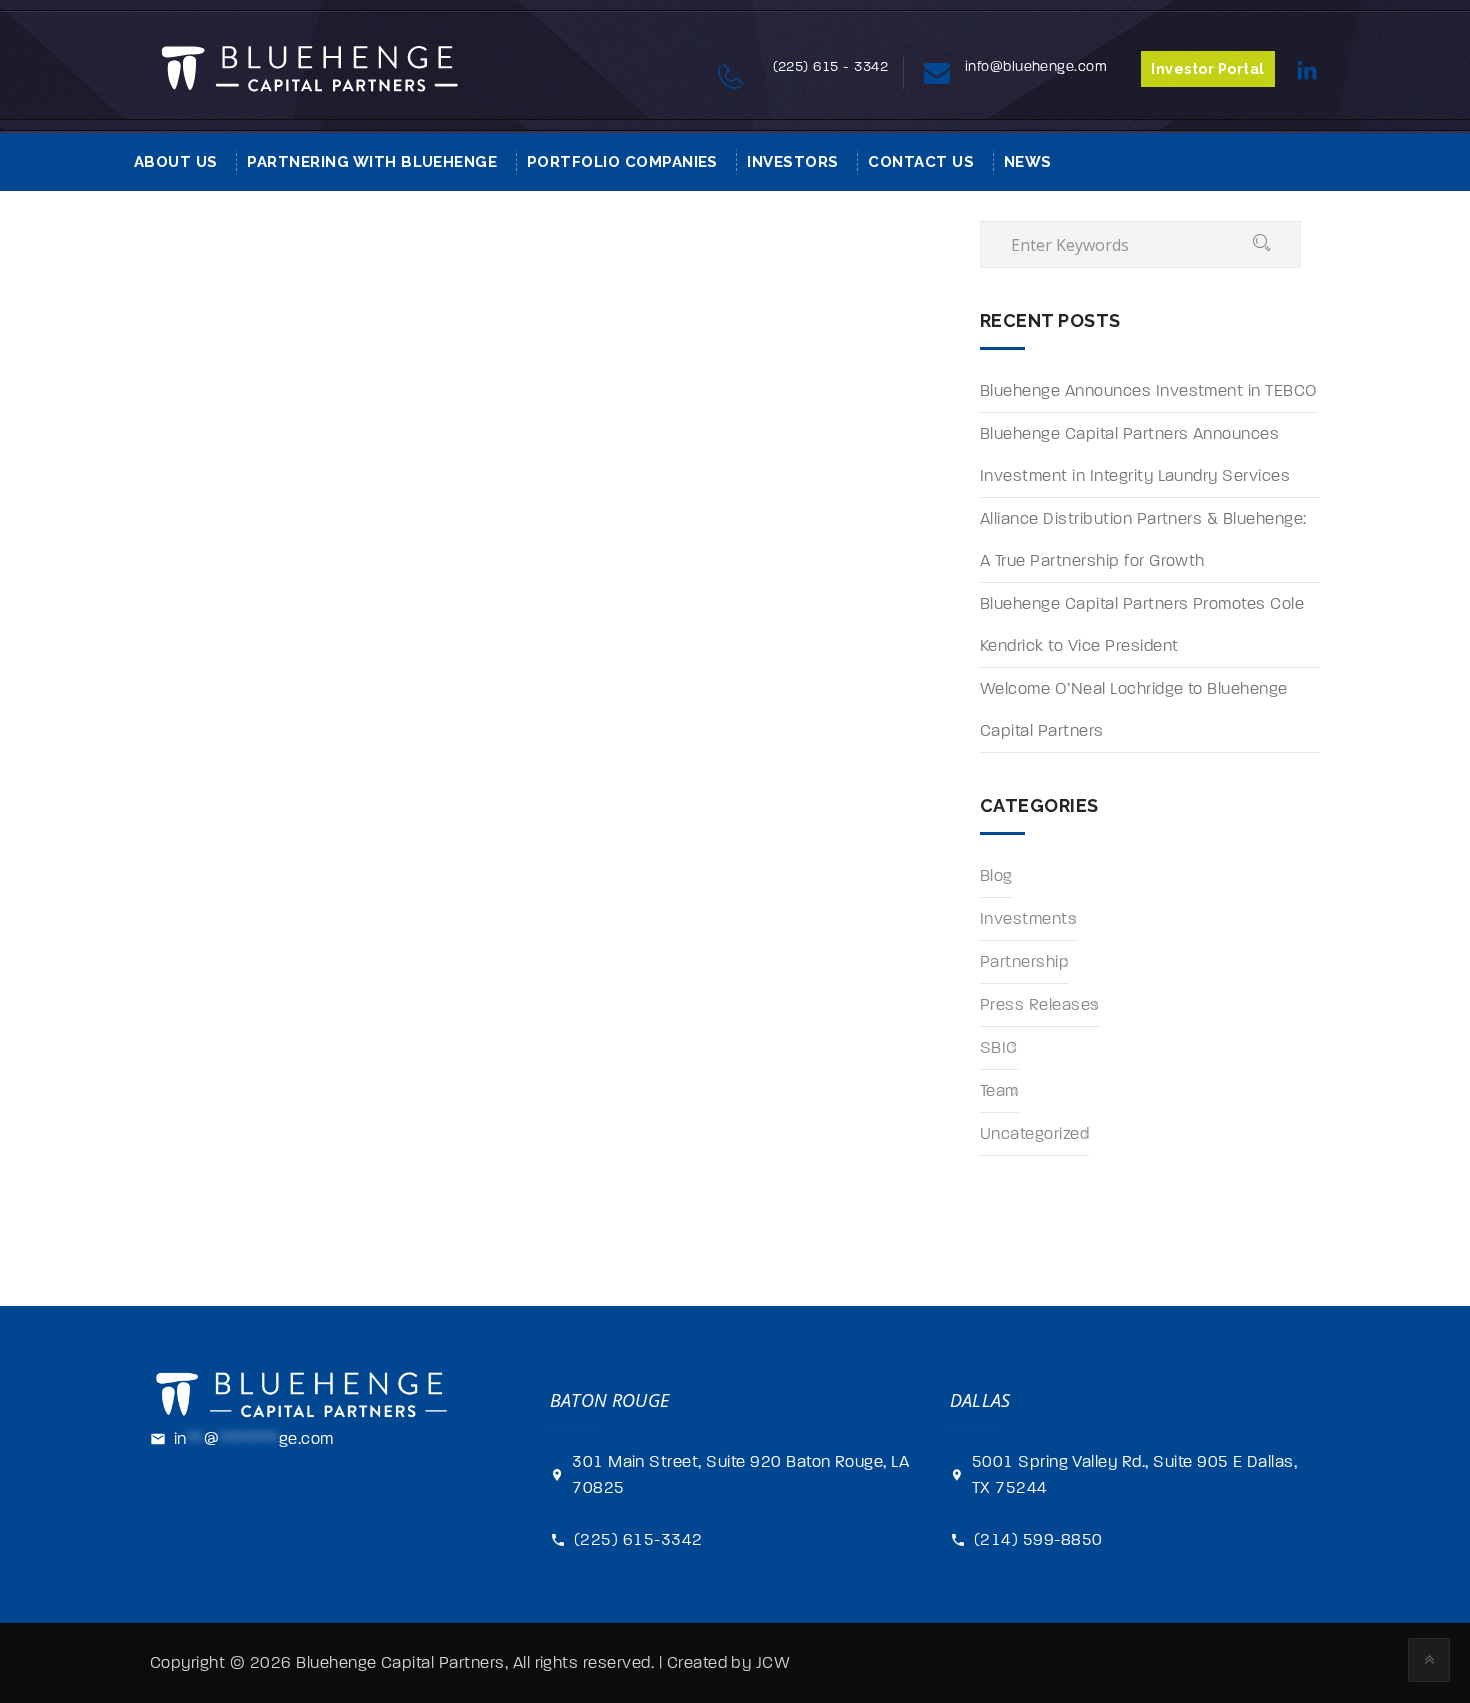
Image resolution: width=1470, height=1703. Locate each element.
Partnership (1024, 962)
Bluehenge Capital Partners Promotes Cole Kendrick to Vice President (1142, 625)
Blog (996, 876)
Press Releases (1040, 1005)
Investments (1028, 919)
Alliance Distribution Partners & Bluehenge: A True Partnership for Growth (1143, 540)
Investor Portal (1207, 69)
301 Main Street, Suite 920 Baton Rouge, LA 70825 (740, 1475)
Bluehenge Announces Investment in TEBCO (1149, 391)
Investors (792, 162)
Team (999, 1091)
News (1028, 162)
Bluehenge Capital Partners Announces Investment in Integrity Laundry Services (1135, 455)
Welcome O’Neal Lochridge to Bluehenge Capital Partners (1134, 710)
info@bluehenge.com (1036, 66)
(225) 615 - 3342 (831, 66)
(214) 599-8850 (1038, 1540)
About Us (176, 162)
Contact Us (921, 162)
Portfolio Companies (622, 162)
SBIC (999, 1048)
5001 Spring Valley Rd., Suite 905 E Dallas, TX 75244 (1135, 1475)
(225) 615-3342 (638, 1540)
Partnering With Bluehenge (372, 162)
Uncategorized (1034, 1134)
